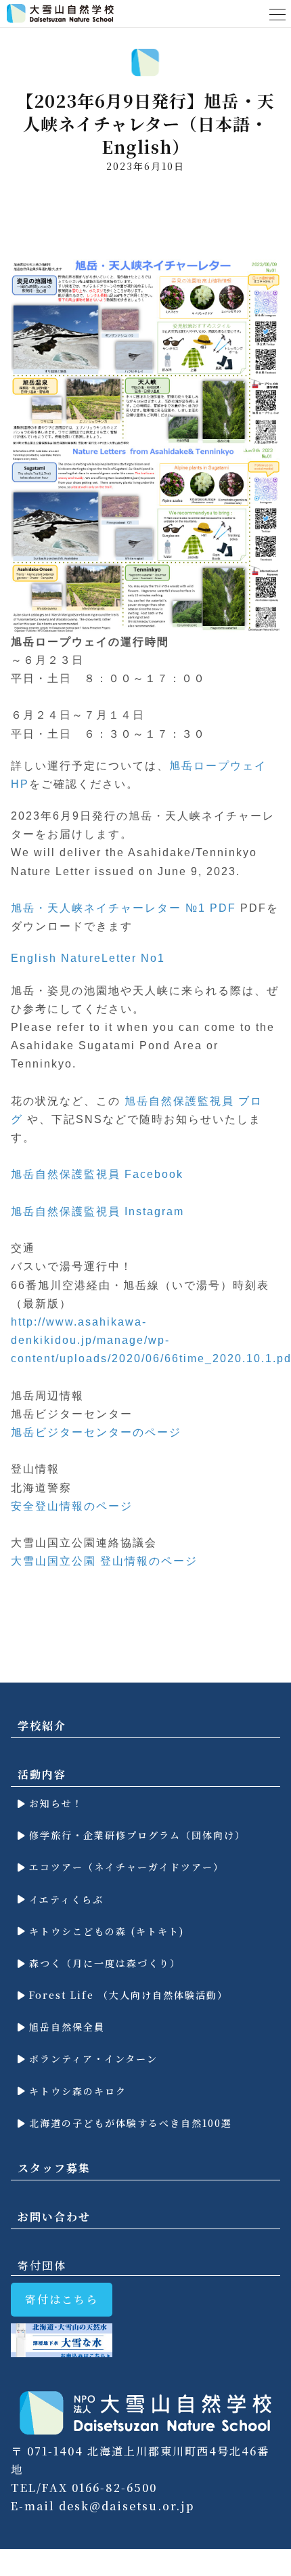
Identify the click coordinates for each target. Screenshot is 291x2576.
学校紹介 (42, 1726)
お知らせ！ (54, 1803)
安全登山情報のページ (72, 1506)
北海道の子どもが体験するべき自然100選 (129, 2123)
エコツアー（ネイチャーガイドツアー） (125, 1867)
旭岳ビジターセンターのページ (96, 1432)
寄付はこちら (62, 2299)
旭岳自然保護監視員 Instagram (97, 1211)
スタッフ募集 (54, 2168)
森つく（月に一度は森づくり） (103, 1963)
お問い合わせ (54, 2217)
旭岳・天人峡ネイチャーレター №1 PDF (124, 908)
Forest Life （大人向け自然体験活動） (127, 1995)
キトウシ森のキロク (76, 2091)
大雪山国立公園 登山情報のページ (104, 1561)
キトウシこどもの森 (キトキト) (105, 1931)
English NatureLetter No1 (88, 958)
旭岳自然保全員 (65, 2027)
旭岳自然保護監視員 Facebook (97, 1174)
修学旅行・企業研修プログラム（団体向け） (135, 1835)
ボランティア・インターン (91, 2058)
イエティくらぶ (64, 1899)
